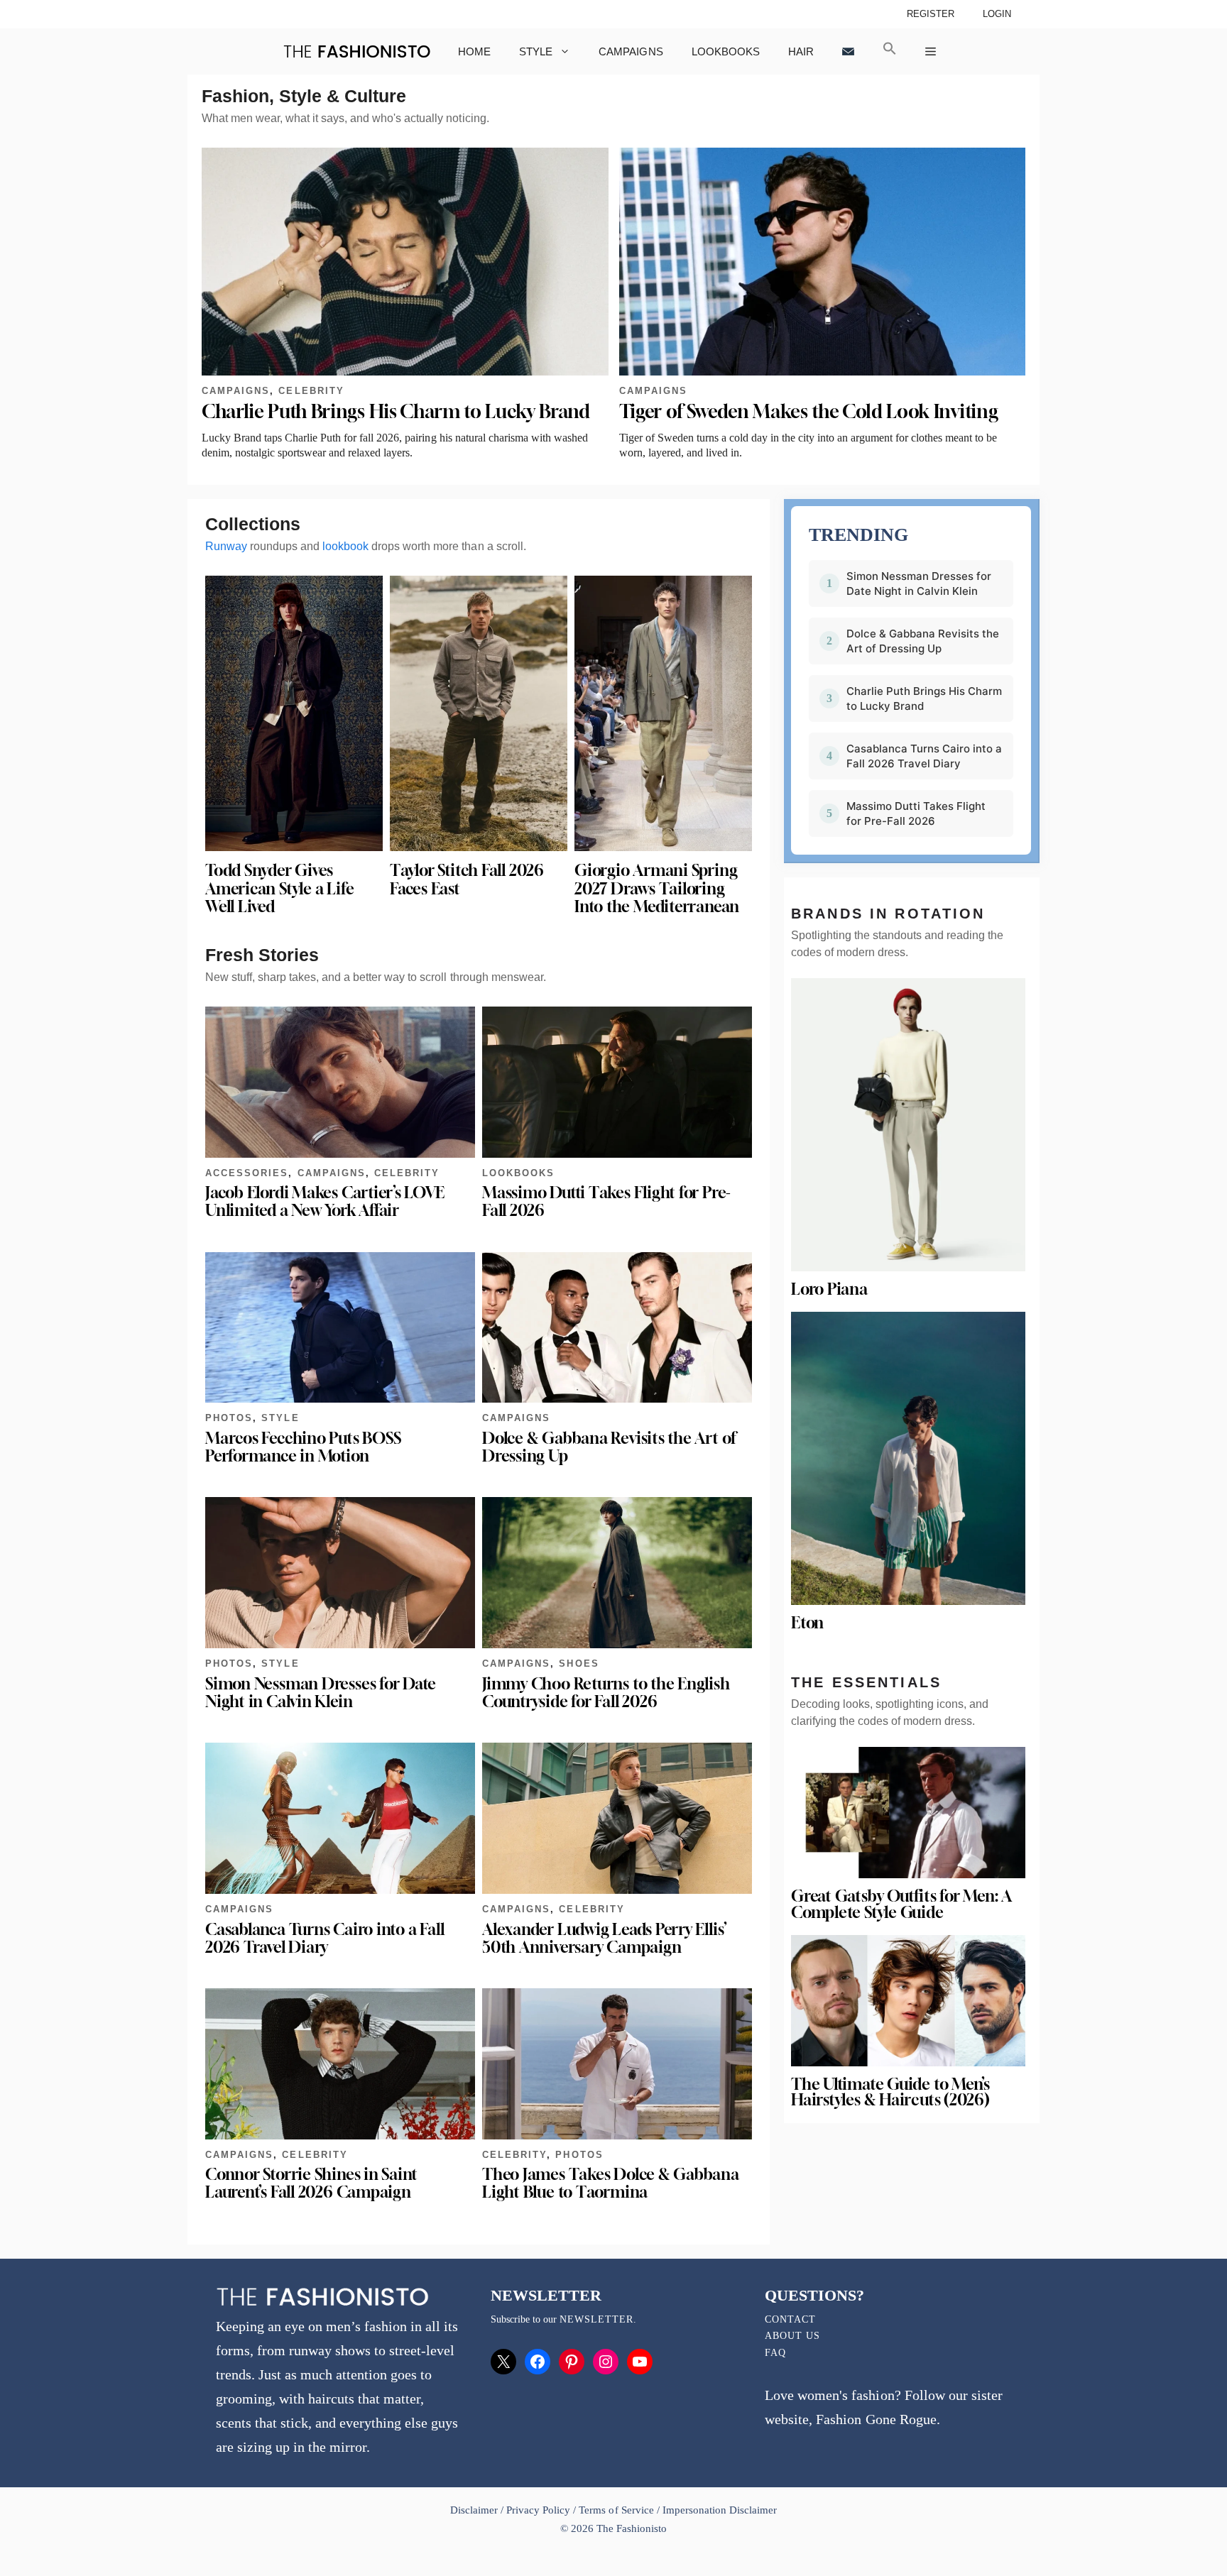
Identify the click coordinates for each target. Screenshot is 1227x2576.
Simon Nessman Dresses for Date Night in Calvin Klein (321, 1693)
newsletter (596, 2319)
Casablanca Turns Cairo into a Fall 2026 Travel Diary (325, 1938)
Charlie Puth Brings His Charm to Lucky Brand (396, 411)
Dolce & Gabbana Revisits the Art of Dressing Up (609, 1447)
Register (931, 14)
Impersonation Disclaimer (720, 2510)
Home (474, 51)
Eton (807, 1623)
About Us (792, 2336)
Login (997, 14)
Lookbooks (726, 51)
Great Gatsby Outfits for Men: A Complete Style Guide (901, 1904)
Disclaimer (475, 2510)
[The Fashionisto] (357, 51)
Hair (801, 51)
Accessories (247, 1173)
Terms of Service (616, 2510)
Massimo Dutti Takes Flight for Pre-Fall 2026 (606, 1201)
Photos (229, 1418)
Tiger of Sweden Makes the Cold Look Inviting (809, 411)
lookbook (345, 546)
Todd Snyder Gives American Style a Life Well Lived (279, 888)
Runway (226, 546)
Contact (790, 2319)
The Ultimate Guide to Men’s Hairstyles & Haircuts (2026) (890, 2092)
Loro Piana (829, 1289)
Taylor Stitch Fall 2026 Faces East (467, 879)
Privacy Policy (538, 2510)
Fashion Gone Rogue (876, 2419)
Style (536, 51)
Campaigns (631, 51)
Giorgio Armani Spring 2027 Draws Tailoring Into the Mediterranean (657, 888)
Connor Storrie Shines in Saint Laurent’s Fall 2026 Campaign (311, 2183)
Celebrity (311, 391)
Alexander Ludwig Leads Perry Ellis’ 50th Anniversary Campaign (605, 1938)
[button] (890, 51)
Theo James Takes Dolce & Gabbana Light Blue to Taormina (611, 2183)
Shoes (579, 1664)
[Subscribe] (848, 51)
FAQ (775, 2353)
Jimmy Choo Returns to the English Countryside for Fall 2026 (606, 1693)
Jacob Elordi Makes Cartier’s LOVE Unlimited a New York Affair (325, 1201)
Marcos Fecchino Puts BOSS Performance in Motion (303, 1447)
